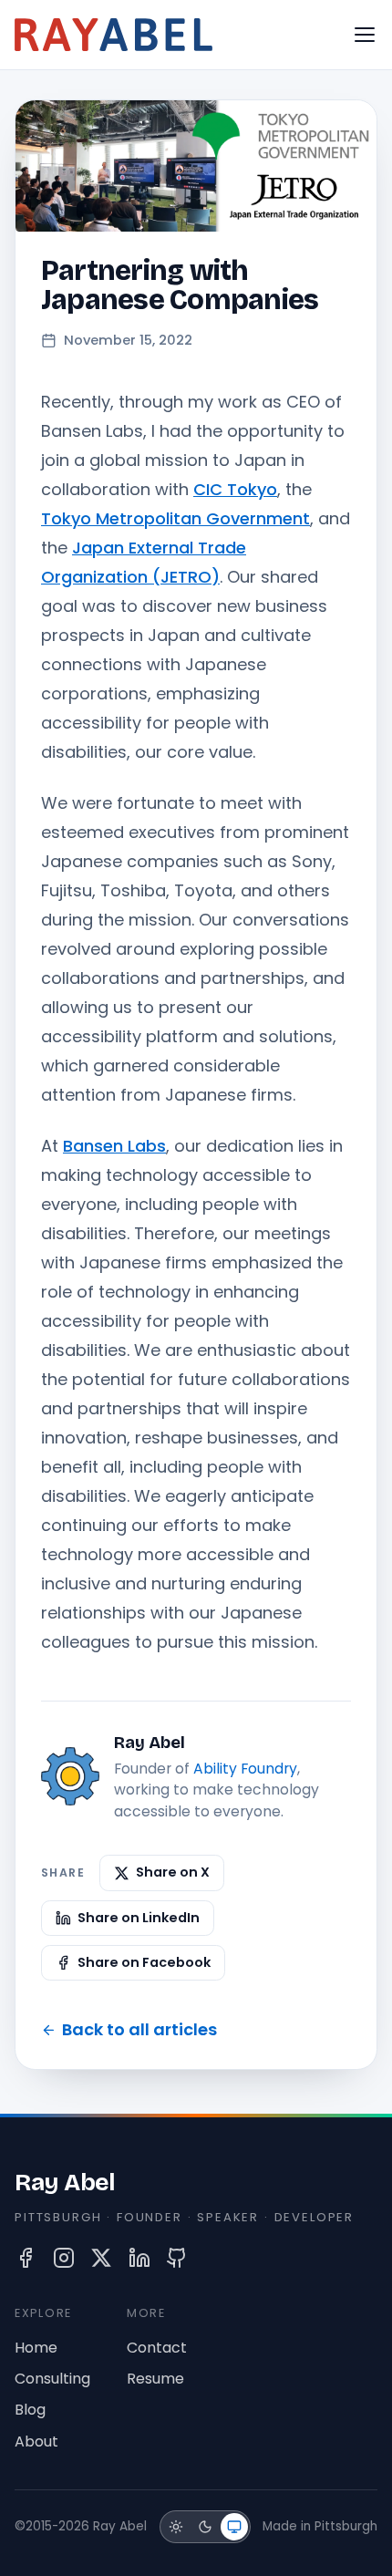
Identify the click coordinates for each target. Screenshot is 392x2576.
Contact (157, 2348)
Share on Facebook (144, 1962)
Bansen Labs (114, 1146)
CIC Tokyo (235, 489)
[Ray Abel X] (101, 2258)
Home (36, 2348)
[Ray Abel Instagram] (64, 2258)
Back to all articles (139, 2029)
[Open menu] (365, 35)
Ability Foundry (245, 1769)
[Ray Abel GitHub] (177, 2258)
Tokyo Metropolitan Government (175, 518)
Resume (155, 2379)
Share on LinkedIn (139, 1918)
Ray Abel (65, 2182)
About (36, 2442)
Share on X (173, 1872)
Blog (30, 2410)
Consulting (52, 2379)
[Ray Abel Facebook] (26, 2258)
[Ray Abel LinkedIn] (139, 2258)
